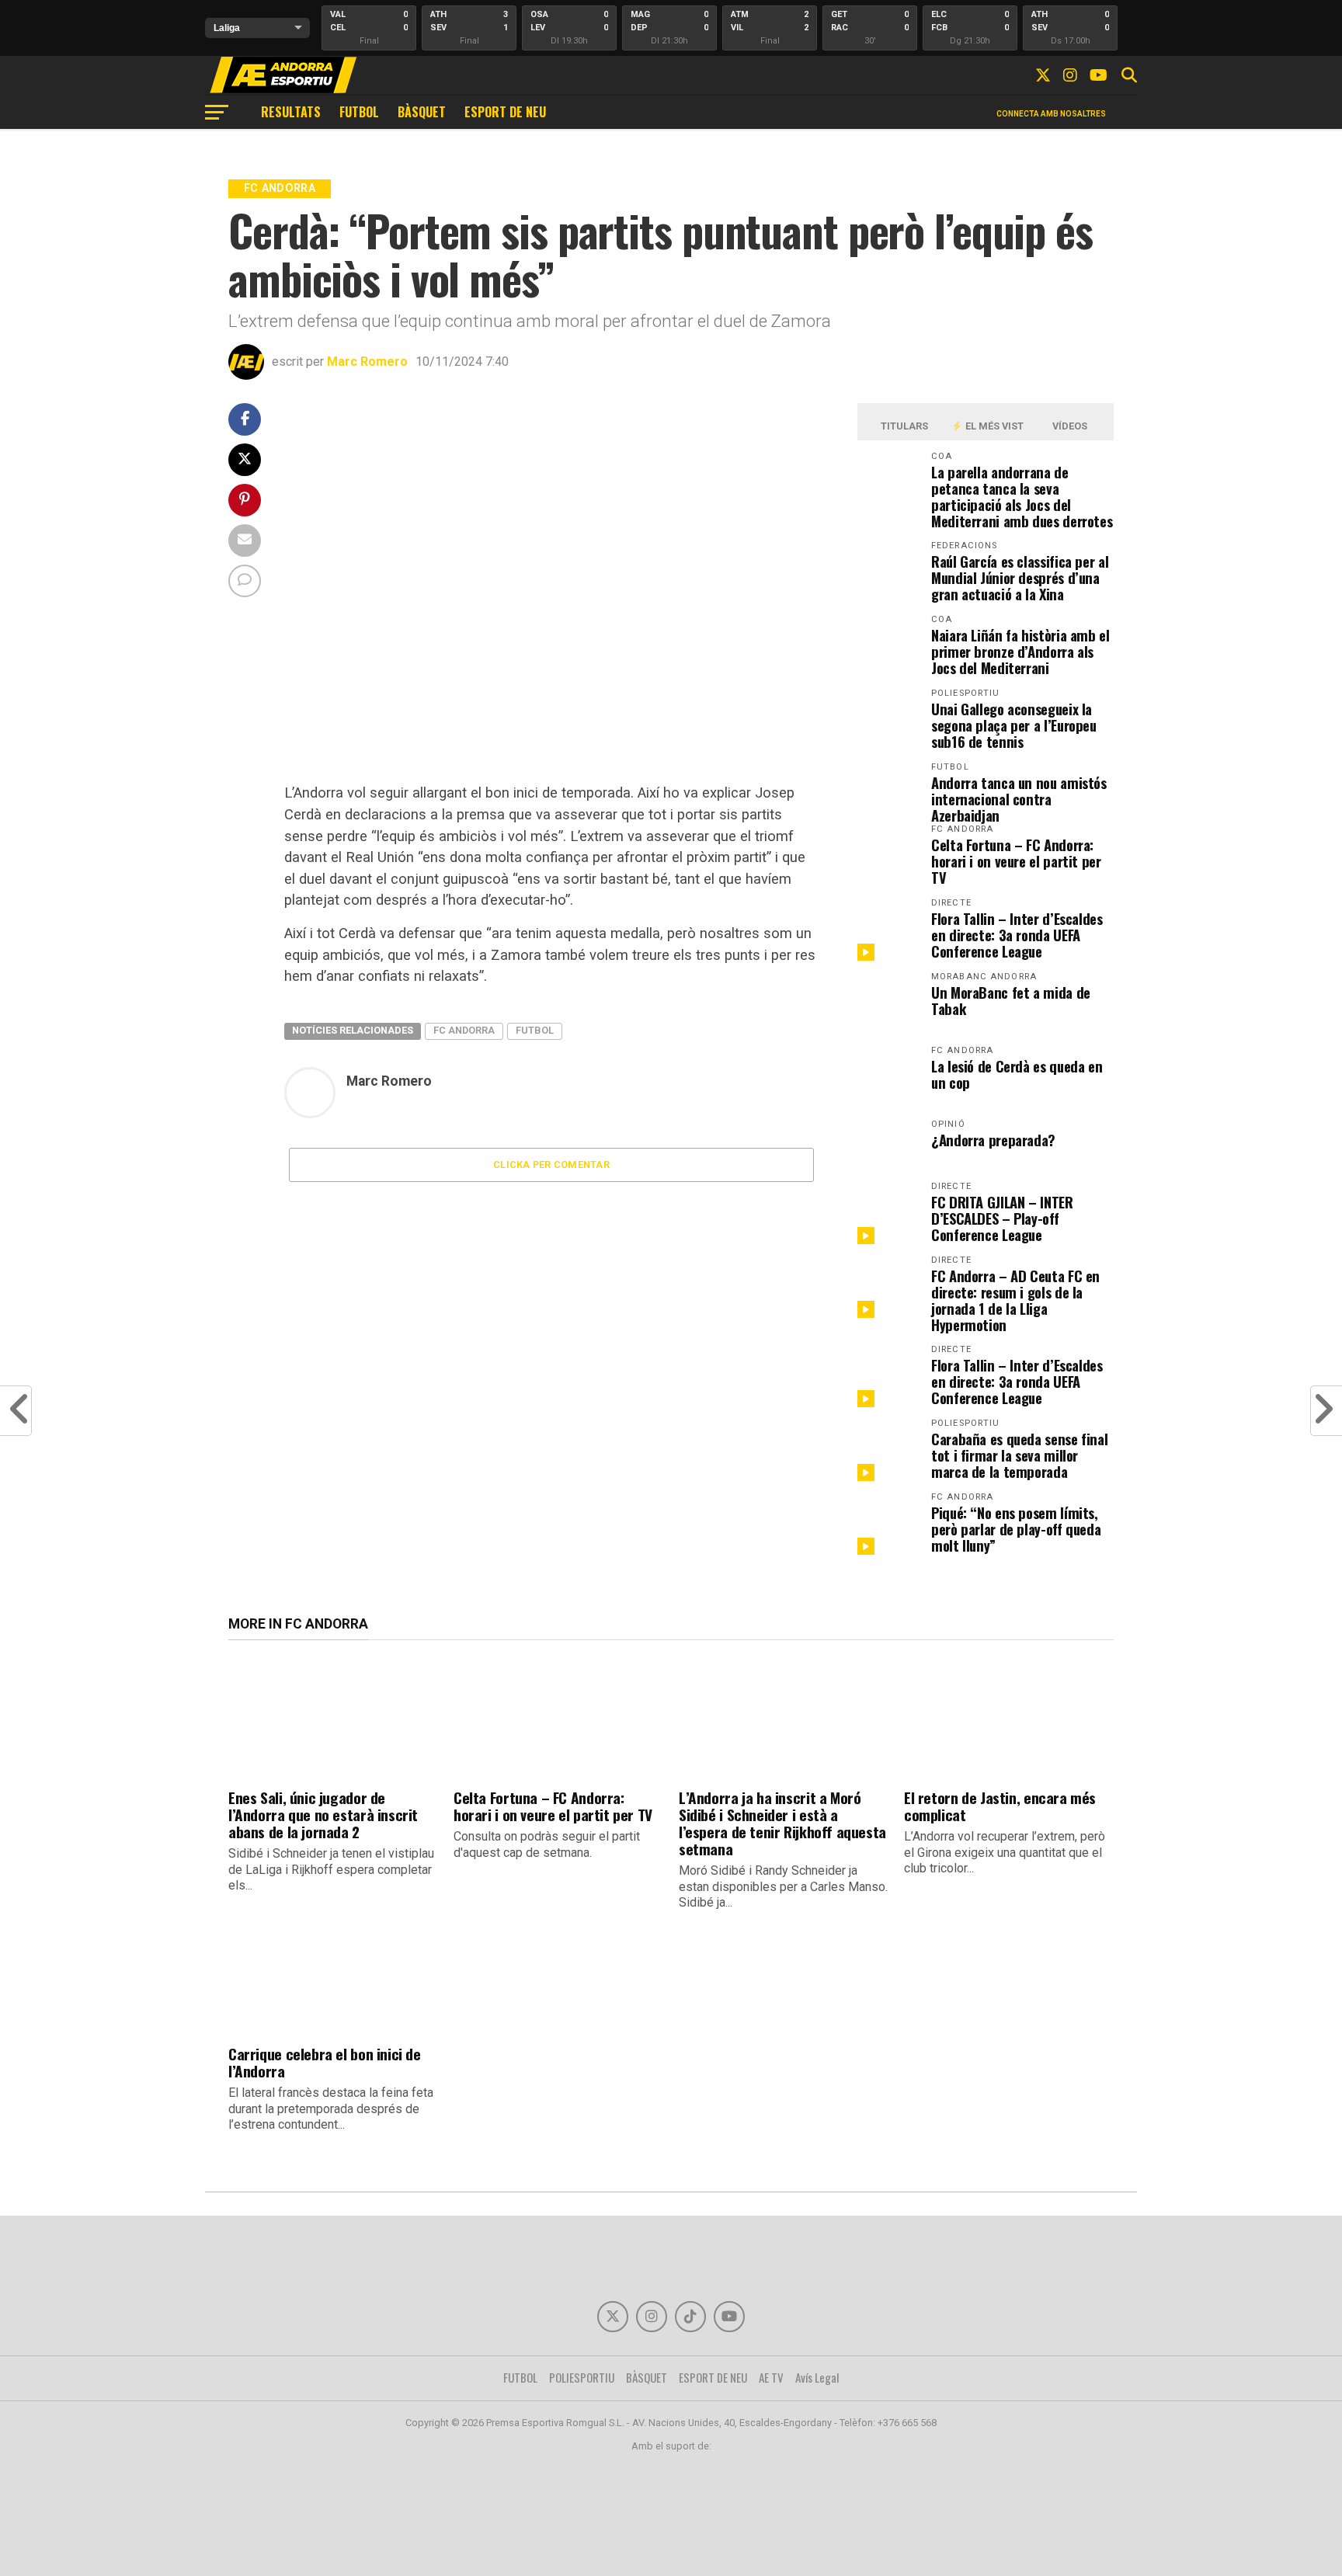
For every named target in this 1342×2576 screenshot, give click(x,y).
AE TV (771, 2377)
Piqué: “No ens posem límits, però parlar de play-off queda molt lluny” (1016, 1529)
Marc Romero (367, 362)
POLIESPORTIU (582, 2377)
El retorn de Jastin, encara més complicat (1000, 1806)
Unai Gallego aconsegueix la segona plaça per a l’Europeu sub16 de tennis (1014, 725)
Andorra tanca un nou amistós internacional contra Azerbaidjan (1019, 799)
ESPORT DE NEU (505, 112)
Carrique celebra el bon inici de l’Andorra (325, 2062)
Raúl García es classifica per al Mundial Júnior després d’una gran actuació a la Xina (1020, 577)
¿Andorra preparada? (993, 1140)
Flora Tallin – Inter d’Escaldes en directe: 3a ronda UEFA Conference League (1017, 935)
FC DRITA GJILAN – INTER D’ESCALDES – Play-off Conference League (1002, 1218)
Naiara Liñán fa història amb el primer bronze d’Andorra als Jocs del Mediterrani (1020, 651)
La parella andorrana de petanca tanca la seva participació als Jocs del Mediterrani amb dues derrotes (1022, 496)
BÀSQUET (422, 112)
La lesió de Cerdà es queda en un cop (1017, 1074)
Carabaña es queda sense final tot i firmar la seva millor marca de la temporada (1019, 1455)
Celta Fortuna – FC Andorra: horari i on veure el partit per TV (1016, 861)
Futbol (535, 1030)
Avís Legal (817, 2377)
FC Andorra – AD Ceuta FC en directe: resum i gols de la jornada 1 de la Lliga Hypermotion (1015, 1300)
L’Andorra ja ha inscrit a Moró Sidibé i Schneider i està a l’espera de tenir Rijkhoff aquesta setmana (782, 1823)
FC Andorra (464, 1030)
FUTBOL (359, 112)
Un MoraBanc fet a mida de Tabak (1011, 1000)
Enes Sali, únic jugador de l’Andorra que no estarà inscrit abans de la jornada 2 (323, 1815)
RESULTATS (291, 112)
